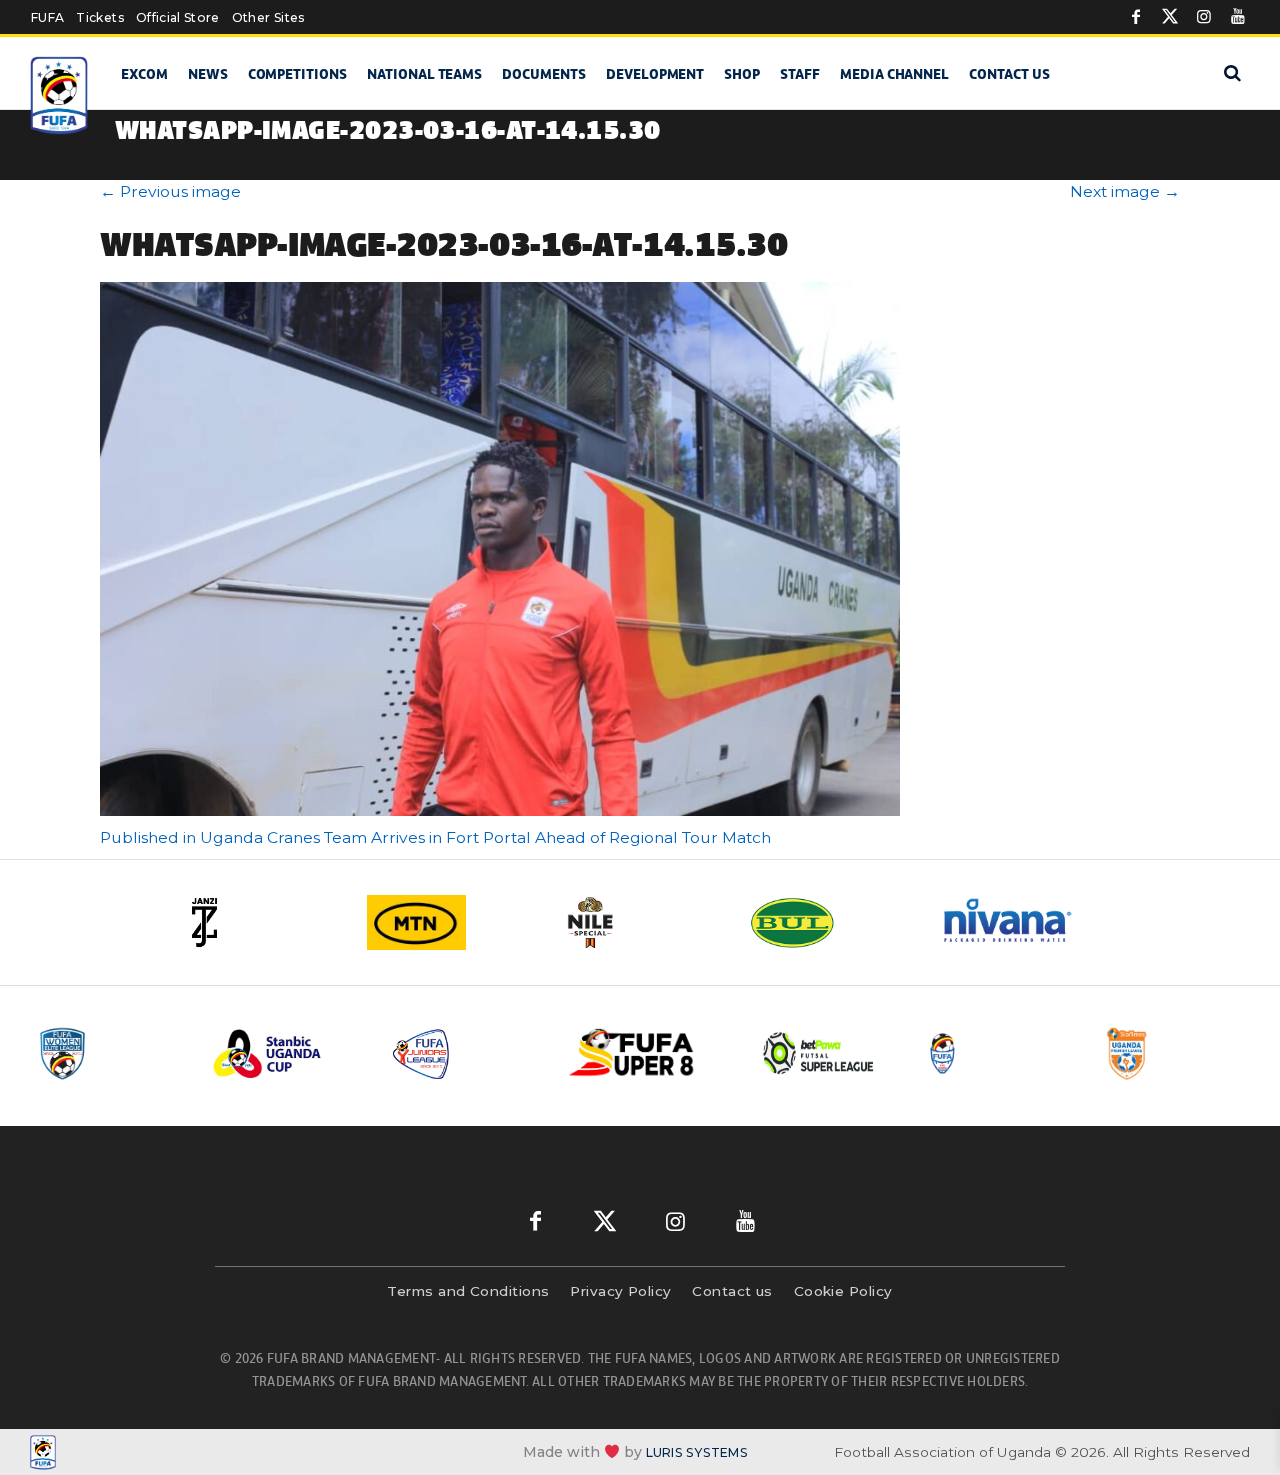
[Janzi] (260, 922)
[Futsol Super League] (821, 1053)
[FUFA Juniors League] (465, 1053)
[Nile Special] (640, 922)
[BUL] (830, 922)
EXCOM (144, 74)
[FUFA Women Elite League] (109, 1053)
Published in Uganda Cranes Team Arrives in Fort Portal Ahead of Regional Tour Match (435, 837)
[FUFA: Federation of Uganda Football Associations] (60, 95)
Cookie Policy (843, 1291)
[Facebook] (1136, 17)
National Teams (424, 74)
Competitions (297, 74)
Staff (800, 74)
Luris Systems (697, 1452)
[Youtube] (1238, 17)
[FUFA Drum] (999, 1053)
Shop (742, 74)
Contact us (1009, 74)
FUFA (47, 17)
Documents (544, 74)
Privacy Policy (620, 1291)
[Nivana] (1020, 922)
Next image (1125, 191)
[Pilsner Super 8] (643, 1053)
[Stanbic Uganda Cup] (287, 1053)
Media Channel (894, 74)
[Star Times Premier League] (1177, 1053)
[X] (1170, 17)
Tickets (99, 17)
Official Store (178, 17)
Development (655, 74)
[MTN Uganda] (450, 922)
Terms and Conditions (468, 1291)
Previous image (170, 191)
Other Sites (268, 17)
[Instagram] (1204, 17)
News (208, 74)
